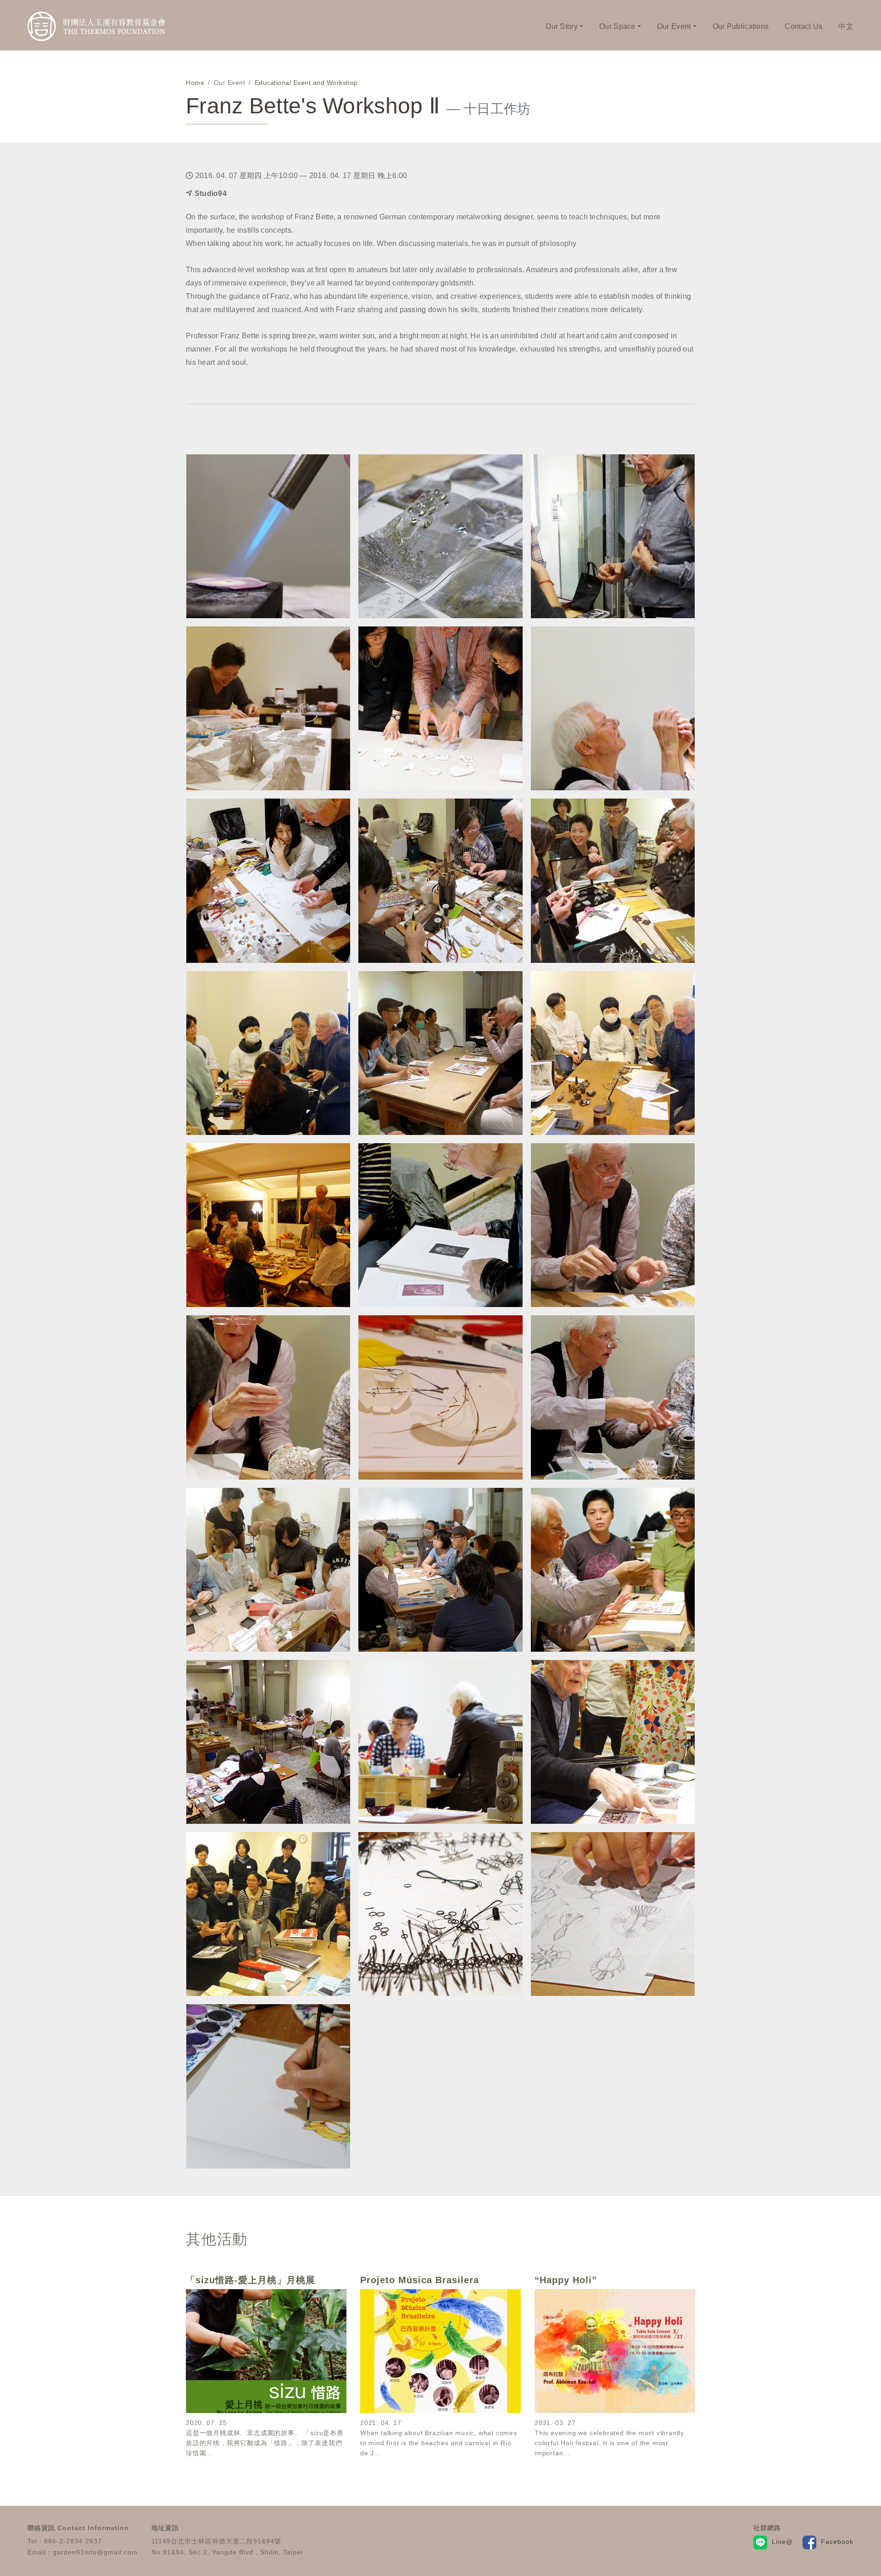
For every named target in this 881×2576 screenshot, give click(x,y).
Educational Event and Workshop (306, 83)
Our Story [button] (562, 26)
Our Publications (741, 26)
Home (195, 83)
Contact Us (803, 26)
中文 (846, 26)
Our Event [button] (674, 26)
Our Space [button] (617, 26)
